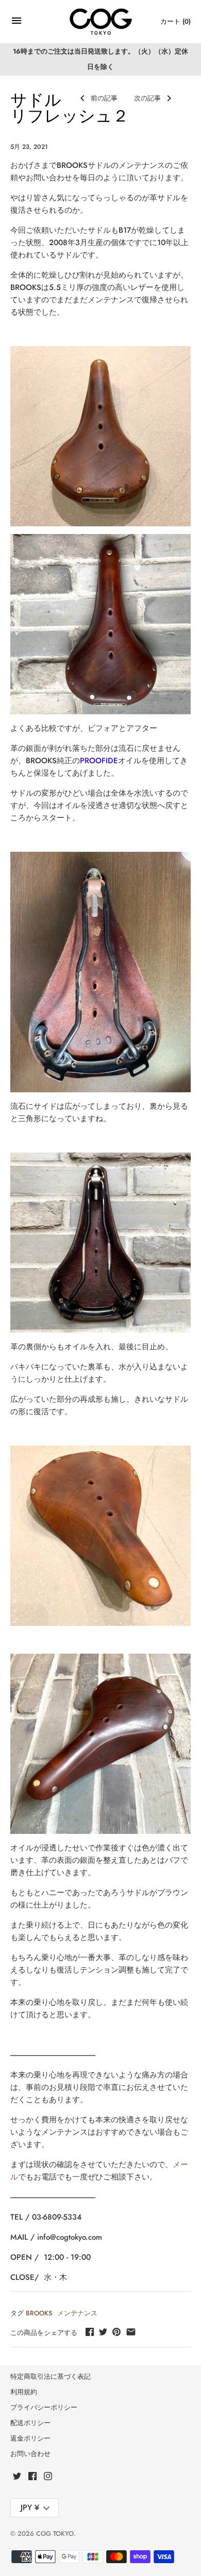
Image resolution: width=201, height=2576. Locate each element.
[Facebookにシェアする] (90, 2332)
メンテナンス (77, 2313)
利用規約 (24, 2392)
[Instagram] (48, 2477)
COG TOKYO (55, 2534)
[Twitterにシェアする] (103, 2332)
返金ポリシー (30, 2438)
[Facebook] (32, 2477)
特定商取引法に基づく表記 (51, 2376)
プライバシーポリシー (44, 2407)
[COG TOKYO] (101, 22)
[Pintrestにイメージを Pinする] (116, 2332)
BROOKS (39, 2313)
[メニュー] (16, 23)
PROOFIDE (99, 761)
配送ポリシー (30, 2423)
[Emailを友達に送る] (131, 2332)
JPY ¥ (30, 2508)
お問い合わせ (30, 2454)
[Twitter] (17, 2477)
